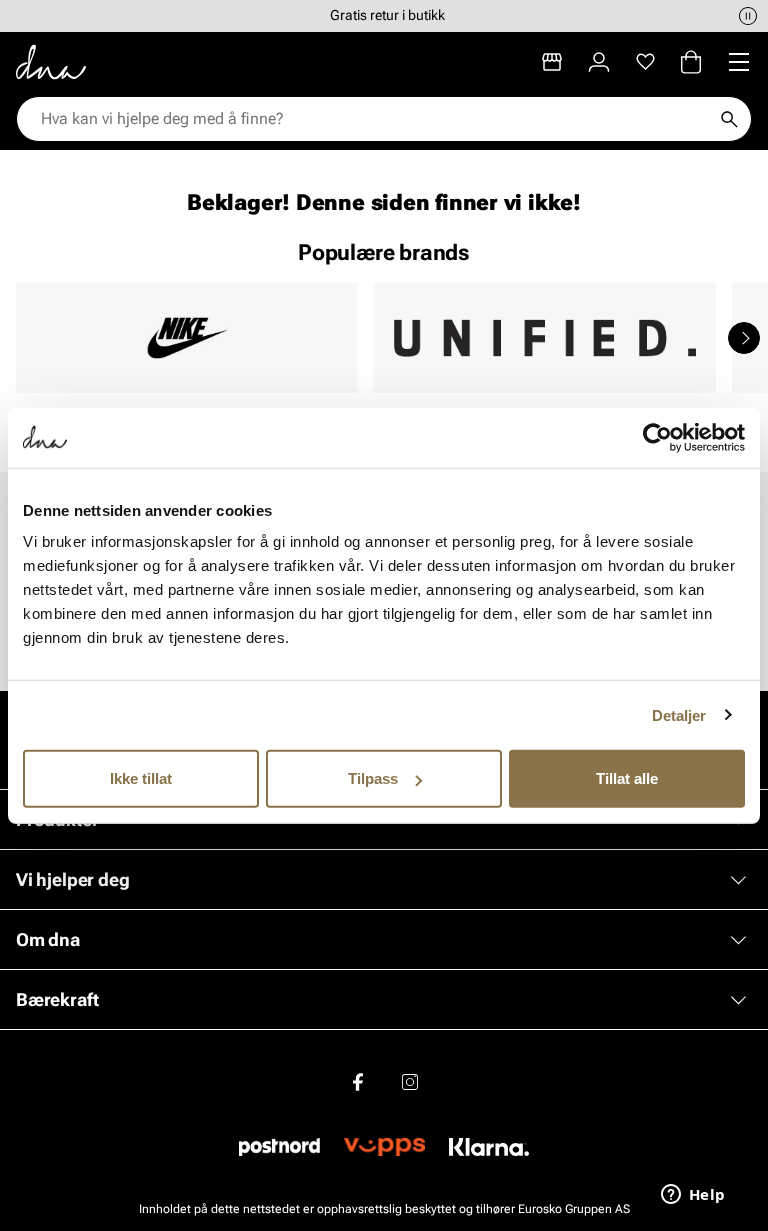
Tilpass (373, 778)
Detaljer (679, 714)
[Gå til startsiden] (51, 62)
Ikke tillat (141, 778)
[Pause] (748, 16)
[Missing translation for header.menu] (739, 62)
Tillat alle (627, 778)
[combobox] (374, 119)
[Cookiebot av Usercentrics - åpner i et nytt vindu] (657, 437)
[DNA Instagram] (410, 1083)
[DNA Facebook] (358, 1083)
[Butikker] (552, 62)
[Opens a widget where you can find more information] (693, 1196)
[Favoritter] (645, 62)
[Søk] (729, 119)
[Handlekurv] (691, 62)
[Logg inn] (599, 62)
